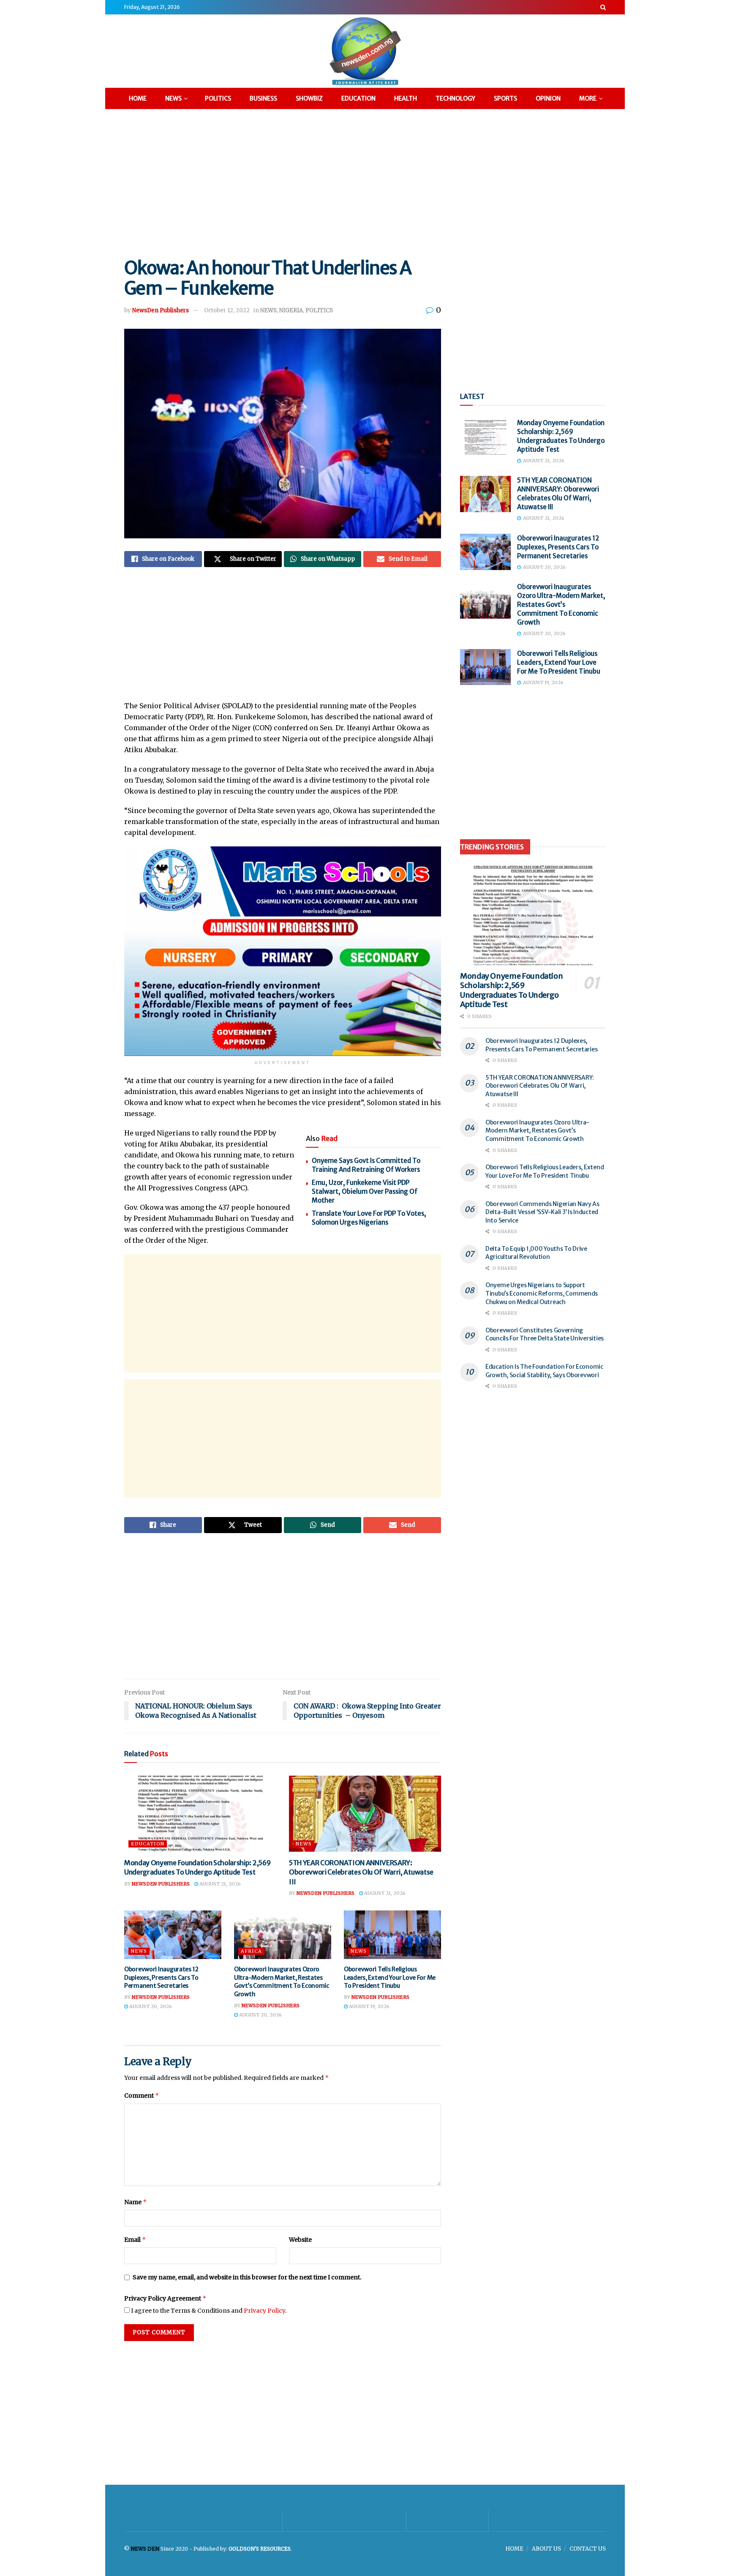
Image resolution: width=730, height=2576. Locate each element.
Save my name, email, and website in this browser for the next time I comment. (247, 2277)
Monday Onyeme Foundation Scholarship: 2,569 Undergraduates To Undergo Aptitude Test (511, 990)
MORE (588, 98)
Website (300, 2240)
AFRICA (251, 1951)
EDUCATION (358, 98)
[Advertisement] (365, 182)
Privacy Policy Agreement (165, 2298)
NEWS (173, 98)
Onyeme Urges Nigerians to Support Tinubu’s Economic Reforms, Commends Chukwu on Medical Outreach (542, 1293)
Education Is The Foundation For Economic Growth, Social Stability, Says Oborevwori (544, 1371)
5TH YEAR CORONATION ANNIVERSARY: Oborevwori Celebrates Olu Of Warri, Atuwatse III (361, 1872)
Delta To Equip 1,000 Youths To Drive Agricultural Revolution (536, 1253)
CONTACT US (588, 2549)
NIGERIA (291, 310)
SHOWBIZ (309, 98)
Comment (142, 2095)
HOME (138, 98)
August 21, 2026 (219, 1884)
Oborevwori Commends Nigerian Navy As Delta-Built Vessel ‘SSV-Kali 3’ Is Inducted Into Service (542, 1212)
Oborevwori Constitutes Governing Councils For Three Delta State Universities (545, 1334)
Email (135, 2239)
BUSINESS (263, 98)
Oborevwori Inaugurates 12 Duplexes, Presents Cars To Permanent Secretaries (161, 1977)
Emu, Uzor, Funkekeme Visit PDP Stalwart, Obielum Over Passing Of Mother (365, 1191)
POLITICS (218, 98)
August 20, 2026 (150, 2006)
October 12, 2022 (227, 310)
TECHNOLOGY (455, 98)
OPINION (548, 98)
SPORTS (505, 98)
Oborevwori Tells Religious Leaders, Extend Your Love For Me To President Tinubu (390, 1977)
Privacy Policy (264, 2311)
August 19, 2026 (369, 2006)
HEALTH (406, 98)
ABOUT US (546, 2549)
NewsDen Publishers (161, 310)
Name (136, 2202)
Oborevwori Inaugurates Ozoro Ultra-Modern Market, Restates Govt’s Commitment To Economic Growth (282, 1982)
